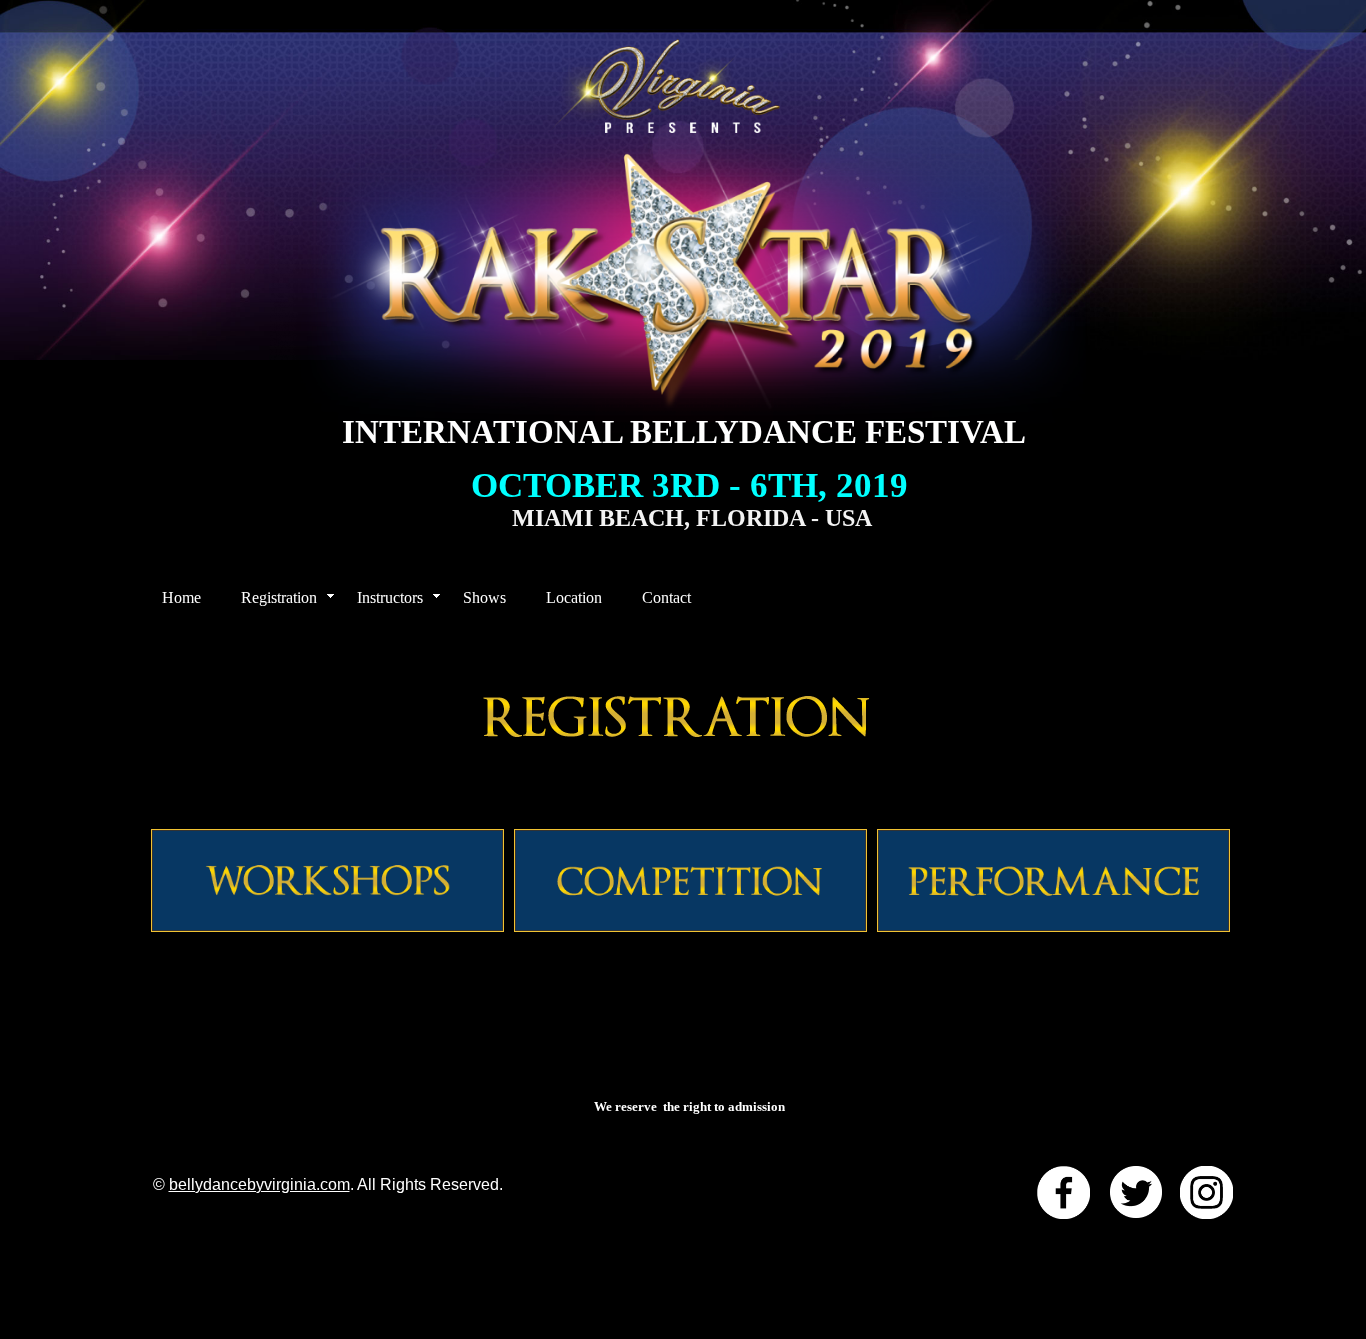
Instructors (390, 597)
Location (574, 597)
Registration (279, 597)
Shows (484, 597)
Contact (666, 597)
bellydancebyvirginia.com (259, 1184)
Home (181, 597)
